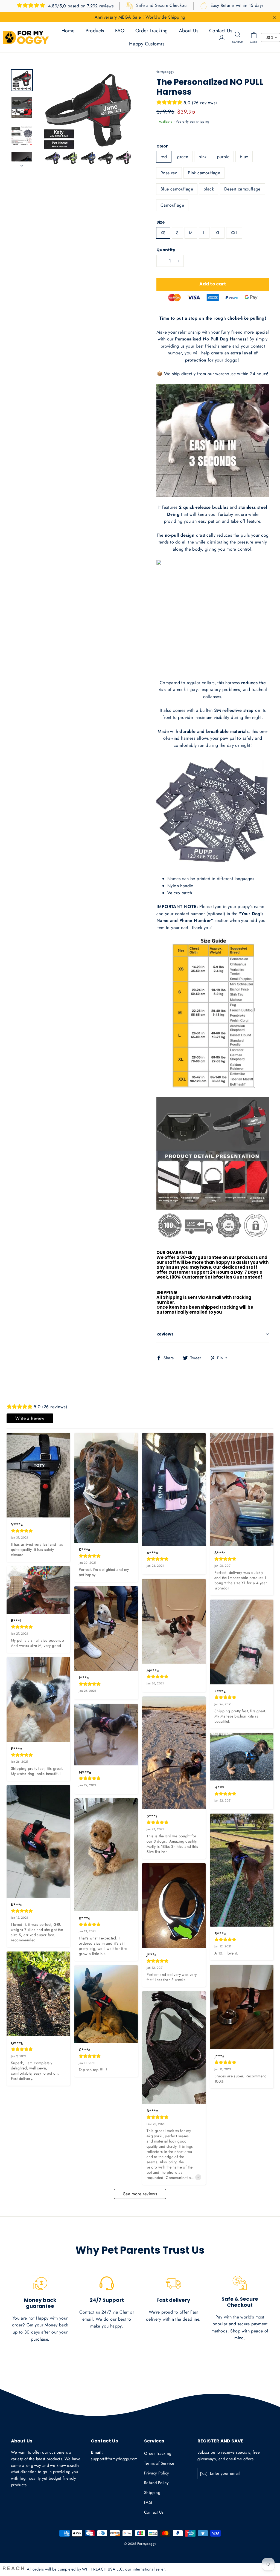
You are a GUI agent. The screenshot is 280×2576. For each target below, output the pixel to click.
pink (203, 157)
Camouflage (172, 205)
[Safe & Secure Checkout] (240, 2283)
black (209, 189)
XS (163, 233)
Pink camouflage (204, 173)
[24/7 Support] (107, 2283)
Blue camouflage (177, 189)
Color (162, 146)
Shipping (152, 2493)
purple (223, 157)
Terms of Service (159, 2463)
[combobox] (270, 37)
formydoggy (165, 72)
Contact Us (221, 31)
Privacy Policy (157, 2473)
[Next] (22, 164)
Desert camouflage (242, 189)
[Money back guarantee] (40, 2283)
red (164, 157)
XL (218, 233)
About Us (189, 31)
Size (161, 222)
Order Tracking (152, 31)
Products (95, 31)
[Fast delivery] (173, 2283)
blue (244, 157)
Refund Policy (156, 2483)
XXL (234, 233)
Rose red (169, 173)
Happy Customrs (147, 44)
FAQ (120, 31)
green (183, 157)
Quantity (166, 250)
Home (68, 31)
